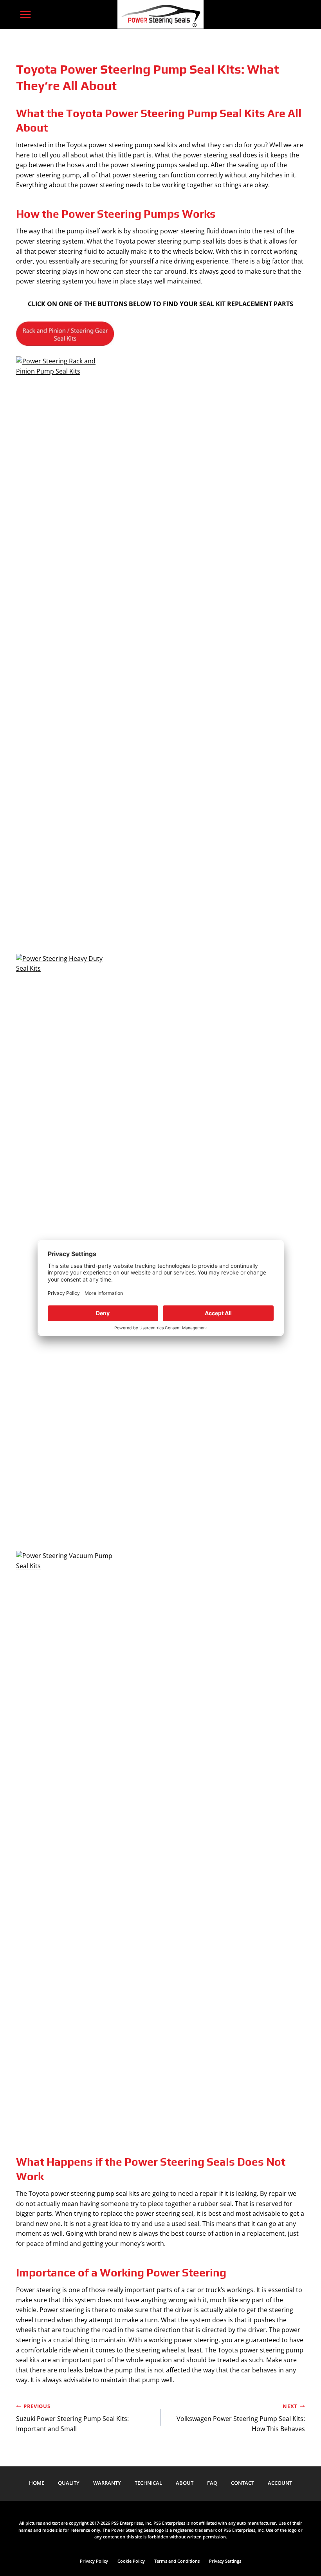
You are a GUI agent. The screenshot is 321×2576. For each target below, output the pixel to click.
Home (37, 2483)
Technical (148, 2483)
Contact (243, 2483)
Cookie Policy (131, 2561)
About (185, 2483)
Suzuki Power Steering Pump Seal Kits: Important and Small (72, 2418)
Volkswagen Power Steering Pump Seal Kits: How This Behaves (241, 2418)
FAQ (212, 2483)
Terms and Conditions (177, 2561)
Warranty (107, 2483)
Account (280, 2483)
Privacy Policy (94, 2561)
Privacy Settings (225, 2561)
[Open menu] (26, 14)
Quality (69, 2483)
